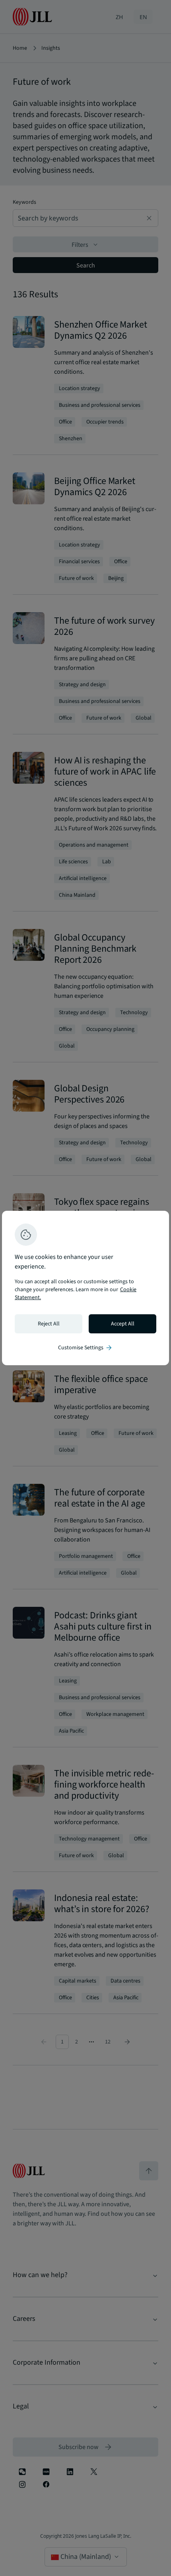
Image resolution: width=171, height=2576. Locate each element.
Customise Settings (85, 1348)
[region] (85, 1288)
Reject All (49, 1324)
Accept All (123, 1324)
